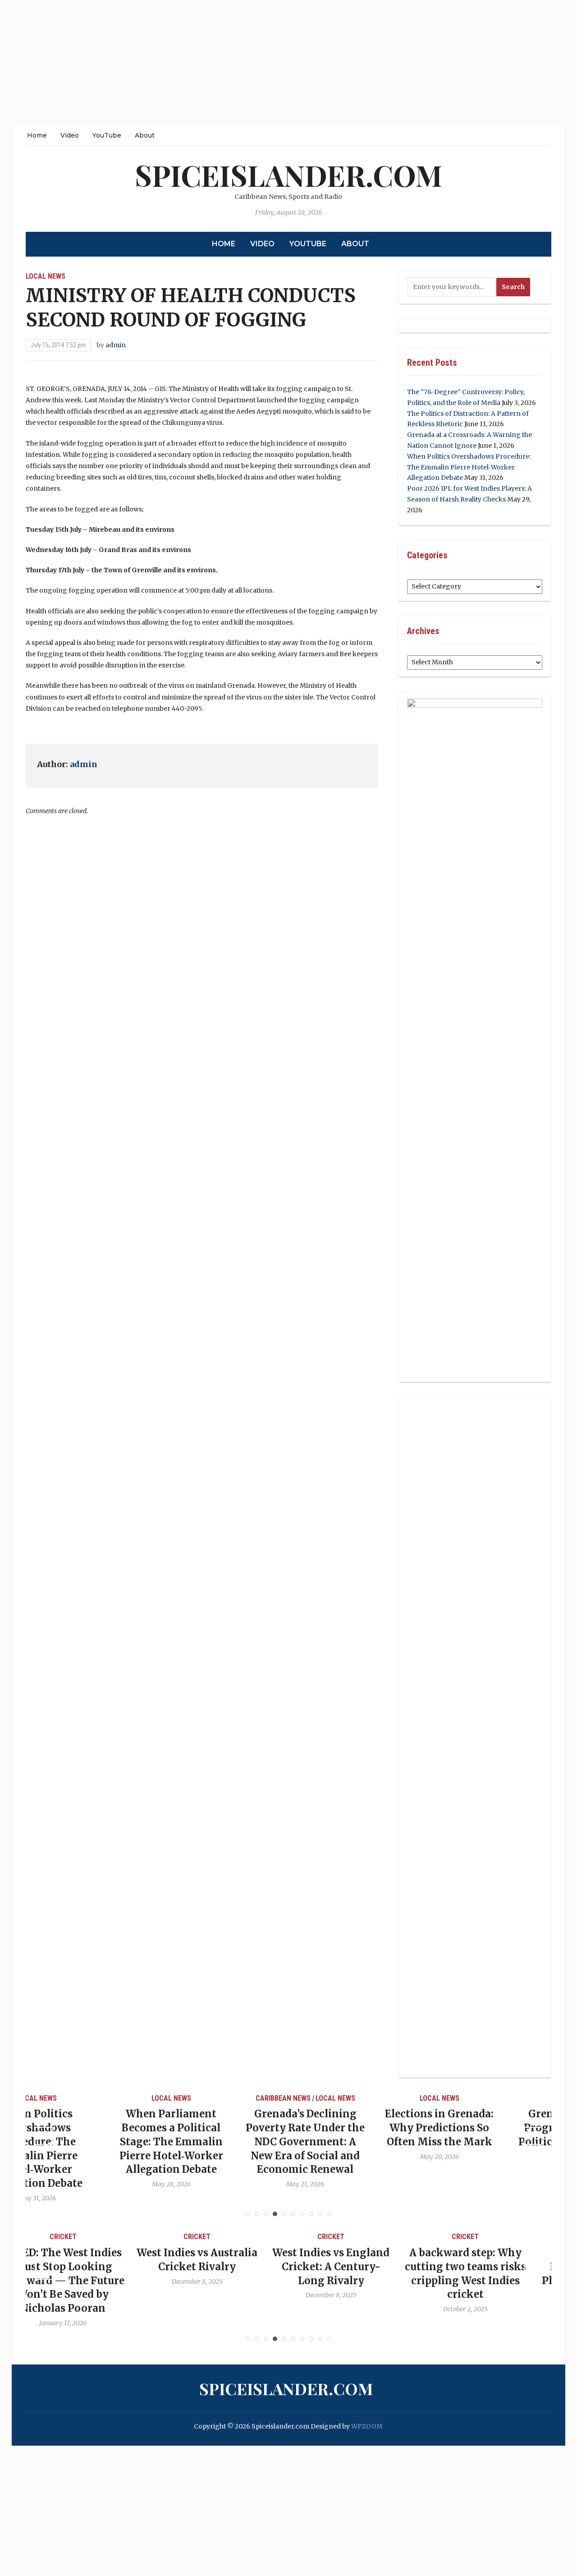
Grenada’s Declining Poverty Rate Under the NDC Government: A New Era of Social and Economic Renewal (221, 2141)
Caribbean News (199, 2098)
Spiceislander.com (288, 175)
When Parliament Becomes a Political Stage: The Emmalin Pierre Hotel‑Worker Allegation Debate (87, 2141)
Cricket (87, 2237)
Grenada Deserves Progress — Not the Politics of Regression (490, 2128)
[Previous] (44, 2136)
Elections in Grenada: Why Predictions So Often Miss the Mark (355, 2128)
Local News (46, 276)
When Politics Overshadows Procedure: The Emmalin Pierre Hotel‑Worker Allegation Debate (469, 467)
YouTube (107, 135)
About (145, 135)
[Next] (533, 2136)
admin (116, 345)
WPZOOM (367, 2426)
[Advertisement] (270, 63)
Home (37, 135)
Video (70, 135)
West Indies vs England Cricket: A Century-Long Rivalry (221, 2267)
